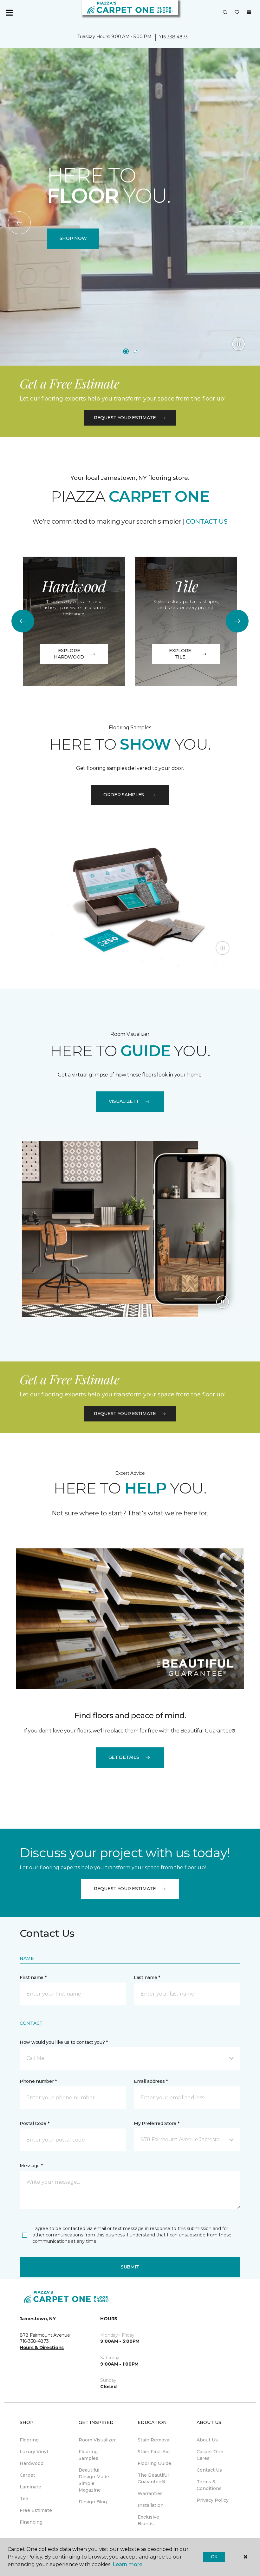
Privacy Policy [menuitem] (213, 2500)
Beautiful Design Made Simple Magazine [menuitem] (94, 2480)
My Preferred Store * (156, 2123)
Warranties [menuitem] (150, 2493)
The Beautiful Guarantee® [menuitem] (153, 2478)
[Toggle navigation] (9, 13)
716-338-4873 (173, 37)
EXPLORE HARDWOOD (69, 654)
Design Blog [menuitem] (93, 2502)
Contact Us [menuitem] (209, 2470)
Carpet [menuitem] (27, 2475)
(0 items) (249, 12)
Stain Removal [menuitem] (154, 2440)
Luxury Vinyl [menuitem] (34, 2452)
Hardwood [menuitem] (32, 2463)
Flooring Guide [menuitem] (154, 2463)
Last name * (147, 1977)
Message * (31, 2166)
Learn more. (128, 2564)
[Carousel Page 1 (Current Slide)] (126, 351)
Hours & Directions (42, 2348)
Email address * (151, 2081)
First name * (33, 1977)
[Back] (19, 223)
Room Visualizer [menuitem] (97, 2440)
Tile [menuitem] (24, 2499)
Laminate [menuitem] (30, 2487)
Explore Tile (180, 654)
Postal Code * (34, 2123)
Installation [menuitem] (151, 2505)
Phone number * (38, 2081)
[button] (225, 13)
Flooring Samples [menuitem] (88, 2455)
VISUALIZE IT (124, 1101)
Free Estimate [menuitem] (36, 2510)
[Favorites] (237, 13)
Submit (130, 2267)
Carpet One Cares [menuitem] (210, 2455)
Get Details (124, 1757)
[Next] (241, 223)
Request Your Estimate (125, 418)
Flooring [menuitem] (29, 2440)
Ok (214, 2557)
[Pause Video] (238, 344)
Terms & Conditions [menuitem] (209, 2485)
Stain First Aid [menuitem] (154, 2452)
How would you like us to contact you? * (64, 2042)
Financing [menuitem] (31, 2522)
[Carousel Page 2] (135, 351)
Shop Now (73, 238)
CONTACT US (207, 521)
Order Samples (124, 795)
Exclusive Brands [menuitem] (148, 2520)
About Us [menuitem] (207, 2440)
